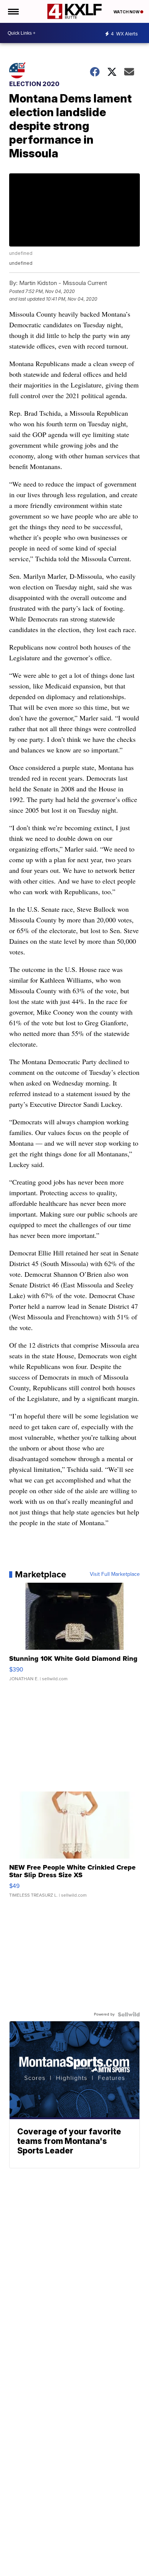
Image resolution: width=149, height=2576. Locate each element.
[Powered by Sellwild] (129, 2014)
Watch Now (127, 12)
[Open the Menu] (13, 11)
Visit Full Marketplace (115, 1574)
